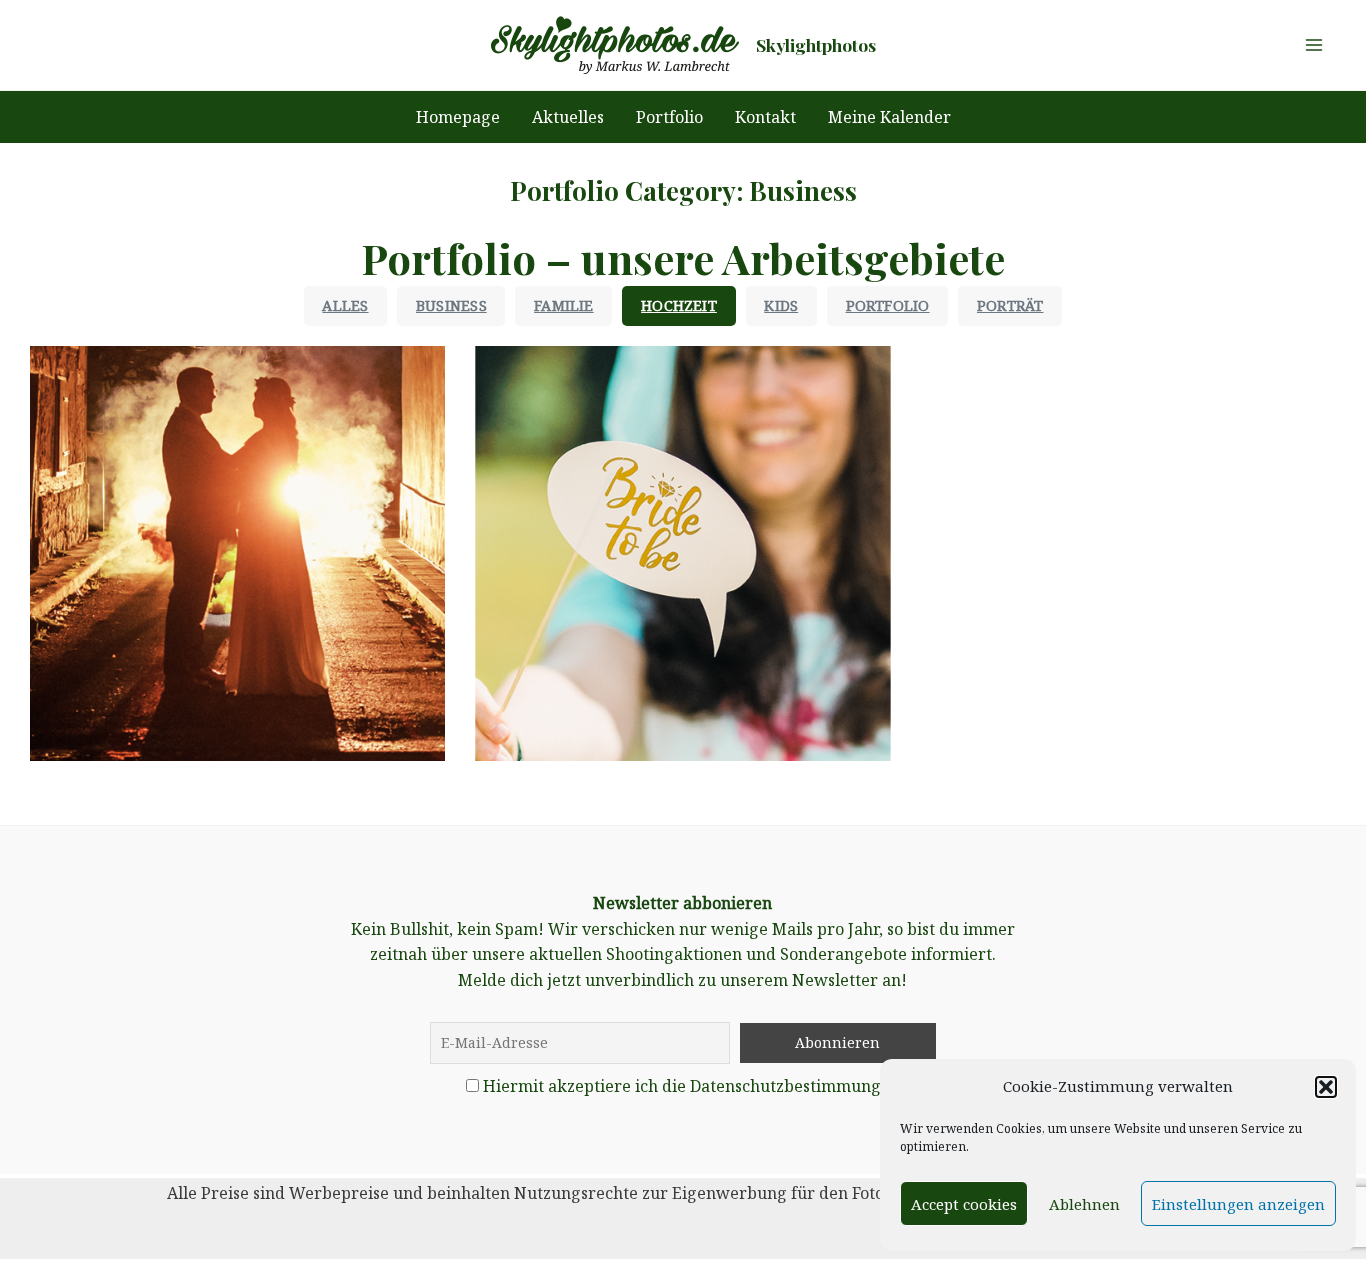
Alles (345, 305)
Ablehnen (1084, 1204)
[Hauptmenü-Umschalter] (1314, 45)
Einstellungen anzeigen (1238, 1204)
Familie (564, 305)
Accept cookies (964, 1204)
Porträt (1010, 305)
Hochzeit (679, 305)
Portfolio (888, 305)
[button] (1326, 1087)
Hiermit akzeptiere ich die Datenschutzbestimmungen (691, 1086)
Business (451, 305)
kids (781, 305)
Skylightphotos (816, 44)
